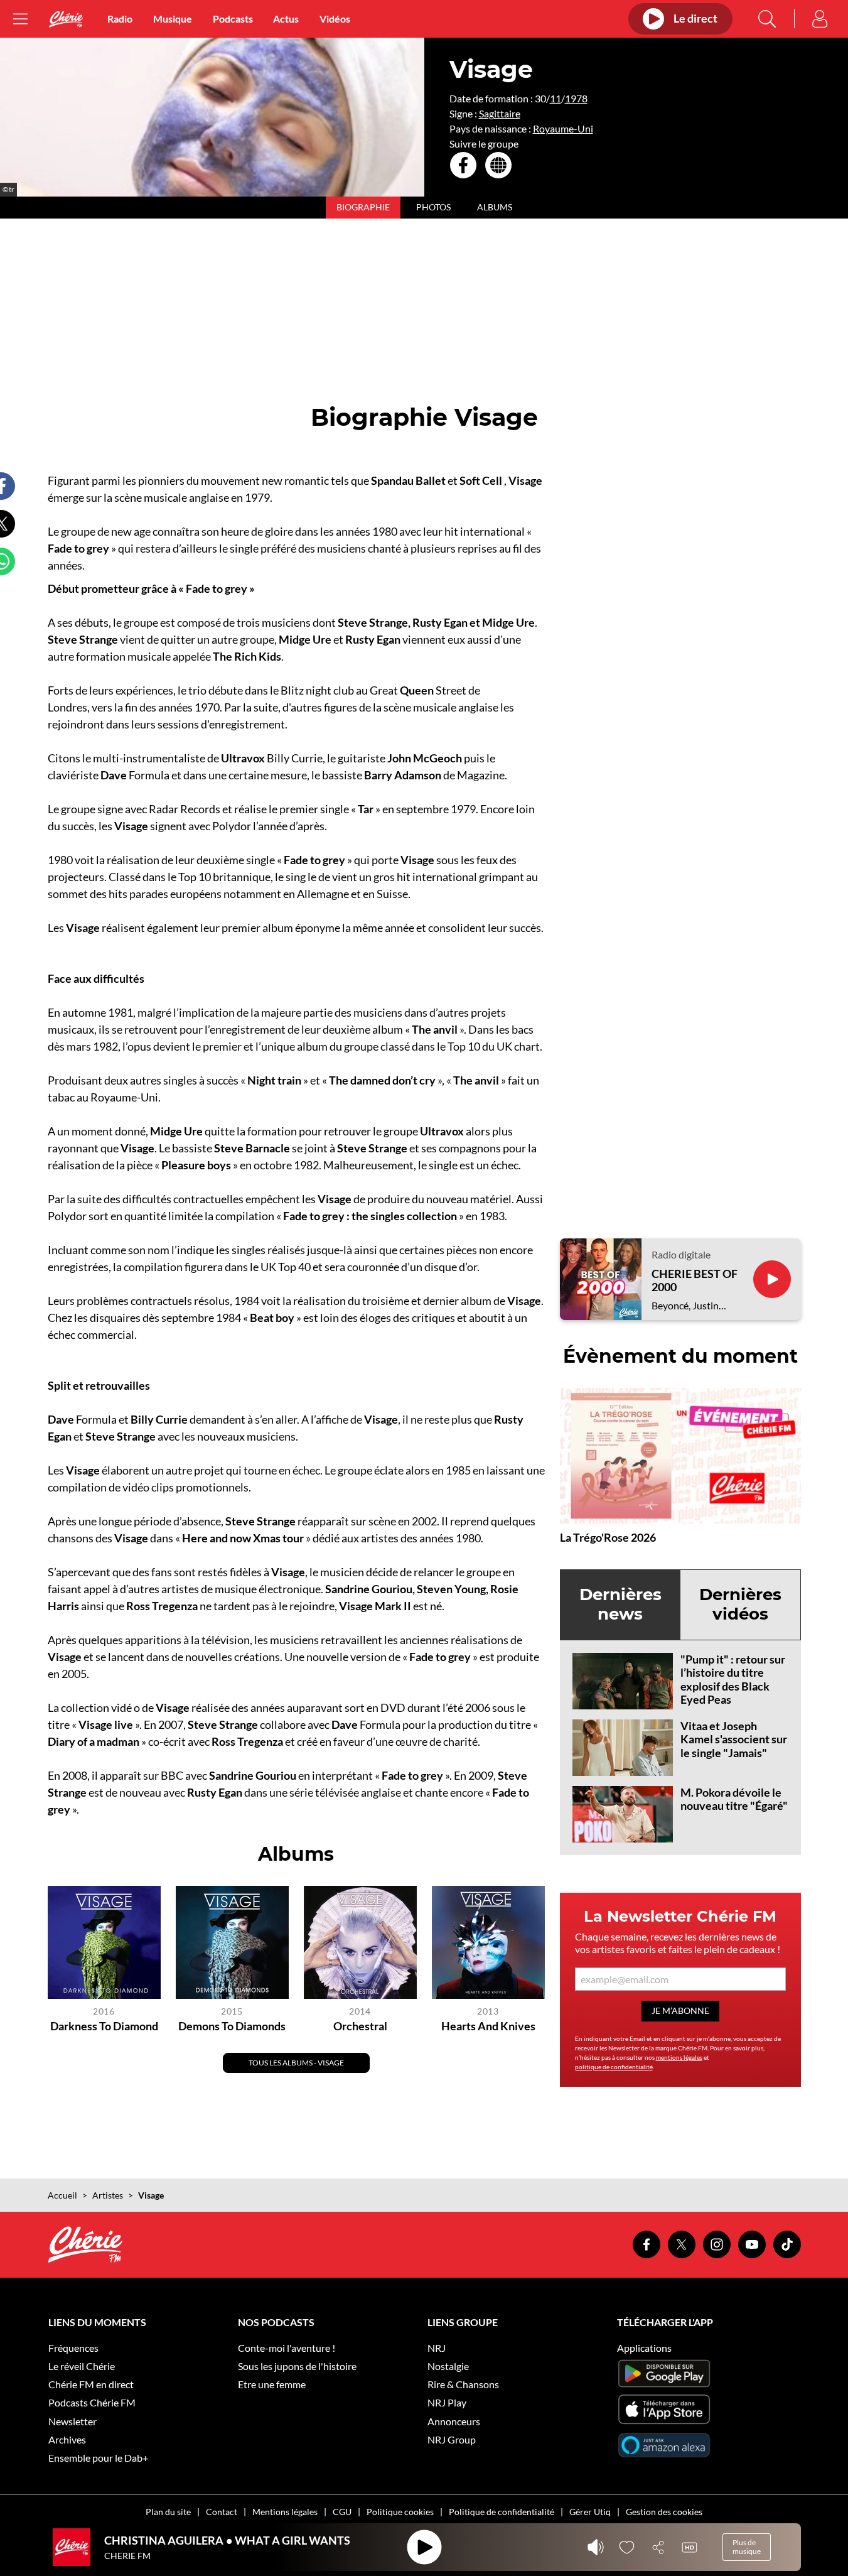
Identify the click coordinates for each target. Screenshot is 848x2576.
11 (555, 98)
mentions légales (679, 2057)
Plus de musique (747, 2547)
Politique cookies (400, 2512)
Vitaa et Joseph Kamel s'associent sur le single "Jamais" (734, 1739)
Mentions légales (285, 2512)
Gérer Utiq (590, 2512)
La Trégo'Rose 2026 (608, 1537)
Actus (286, 19)
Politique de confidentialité (502, 2512)
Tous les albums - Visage (296, 2063)
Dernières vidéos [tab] (740, 1604)
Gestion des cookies (664, 2512)
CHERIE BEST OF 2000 (695, 1281)
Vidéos (335, 19)
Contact (222, 2512)
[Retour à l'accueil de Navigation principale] (66, 19)
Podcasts (233, 19)
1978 (576, 98)
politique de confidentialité (614, 2067)
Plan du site (168, 2512)
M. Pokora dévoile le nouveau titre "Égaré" (734, 1799)
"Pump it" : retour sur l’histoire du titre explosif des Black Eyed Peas (733, 1680)
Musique (173, 19)
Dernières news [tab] (620, 1604)
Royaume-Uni (563, 128)
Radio (120, 19)
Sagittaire (500, 113)
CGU (342, 2512)
